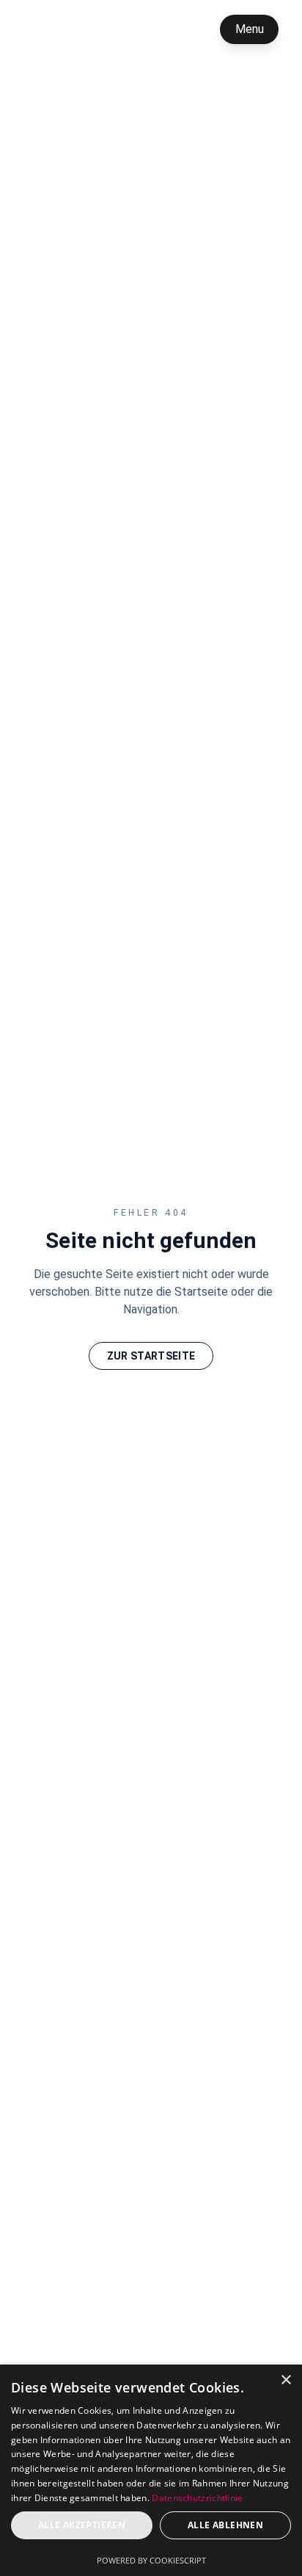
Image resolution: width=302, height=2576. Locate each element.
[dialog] (151, 2470)
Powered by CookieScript (151, 2560)
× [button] (286, 2380)
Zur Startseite (151, 1356)
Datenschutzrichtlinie (197, 2498)
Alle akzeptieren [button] (82, 2525)
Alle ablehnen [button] (225, 2525)
